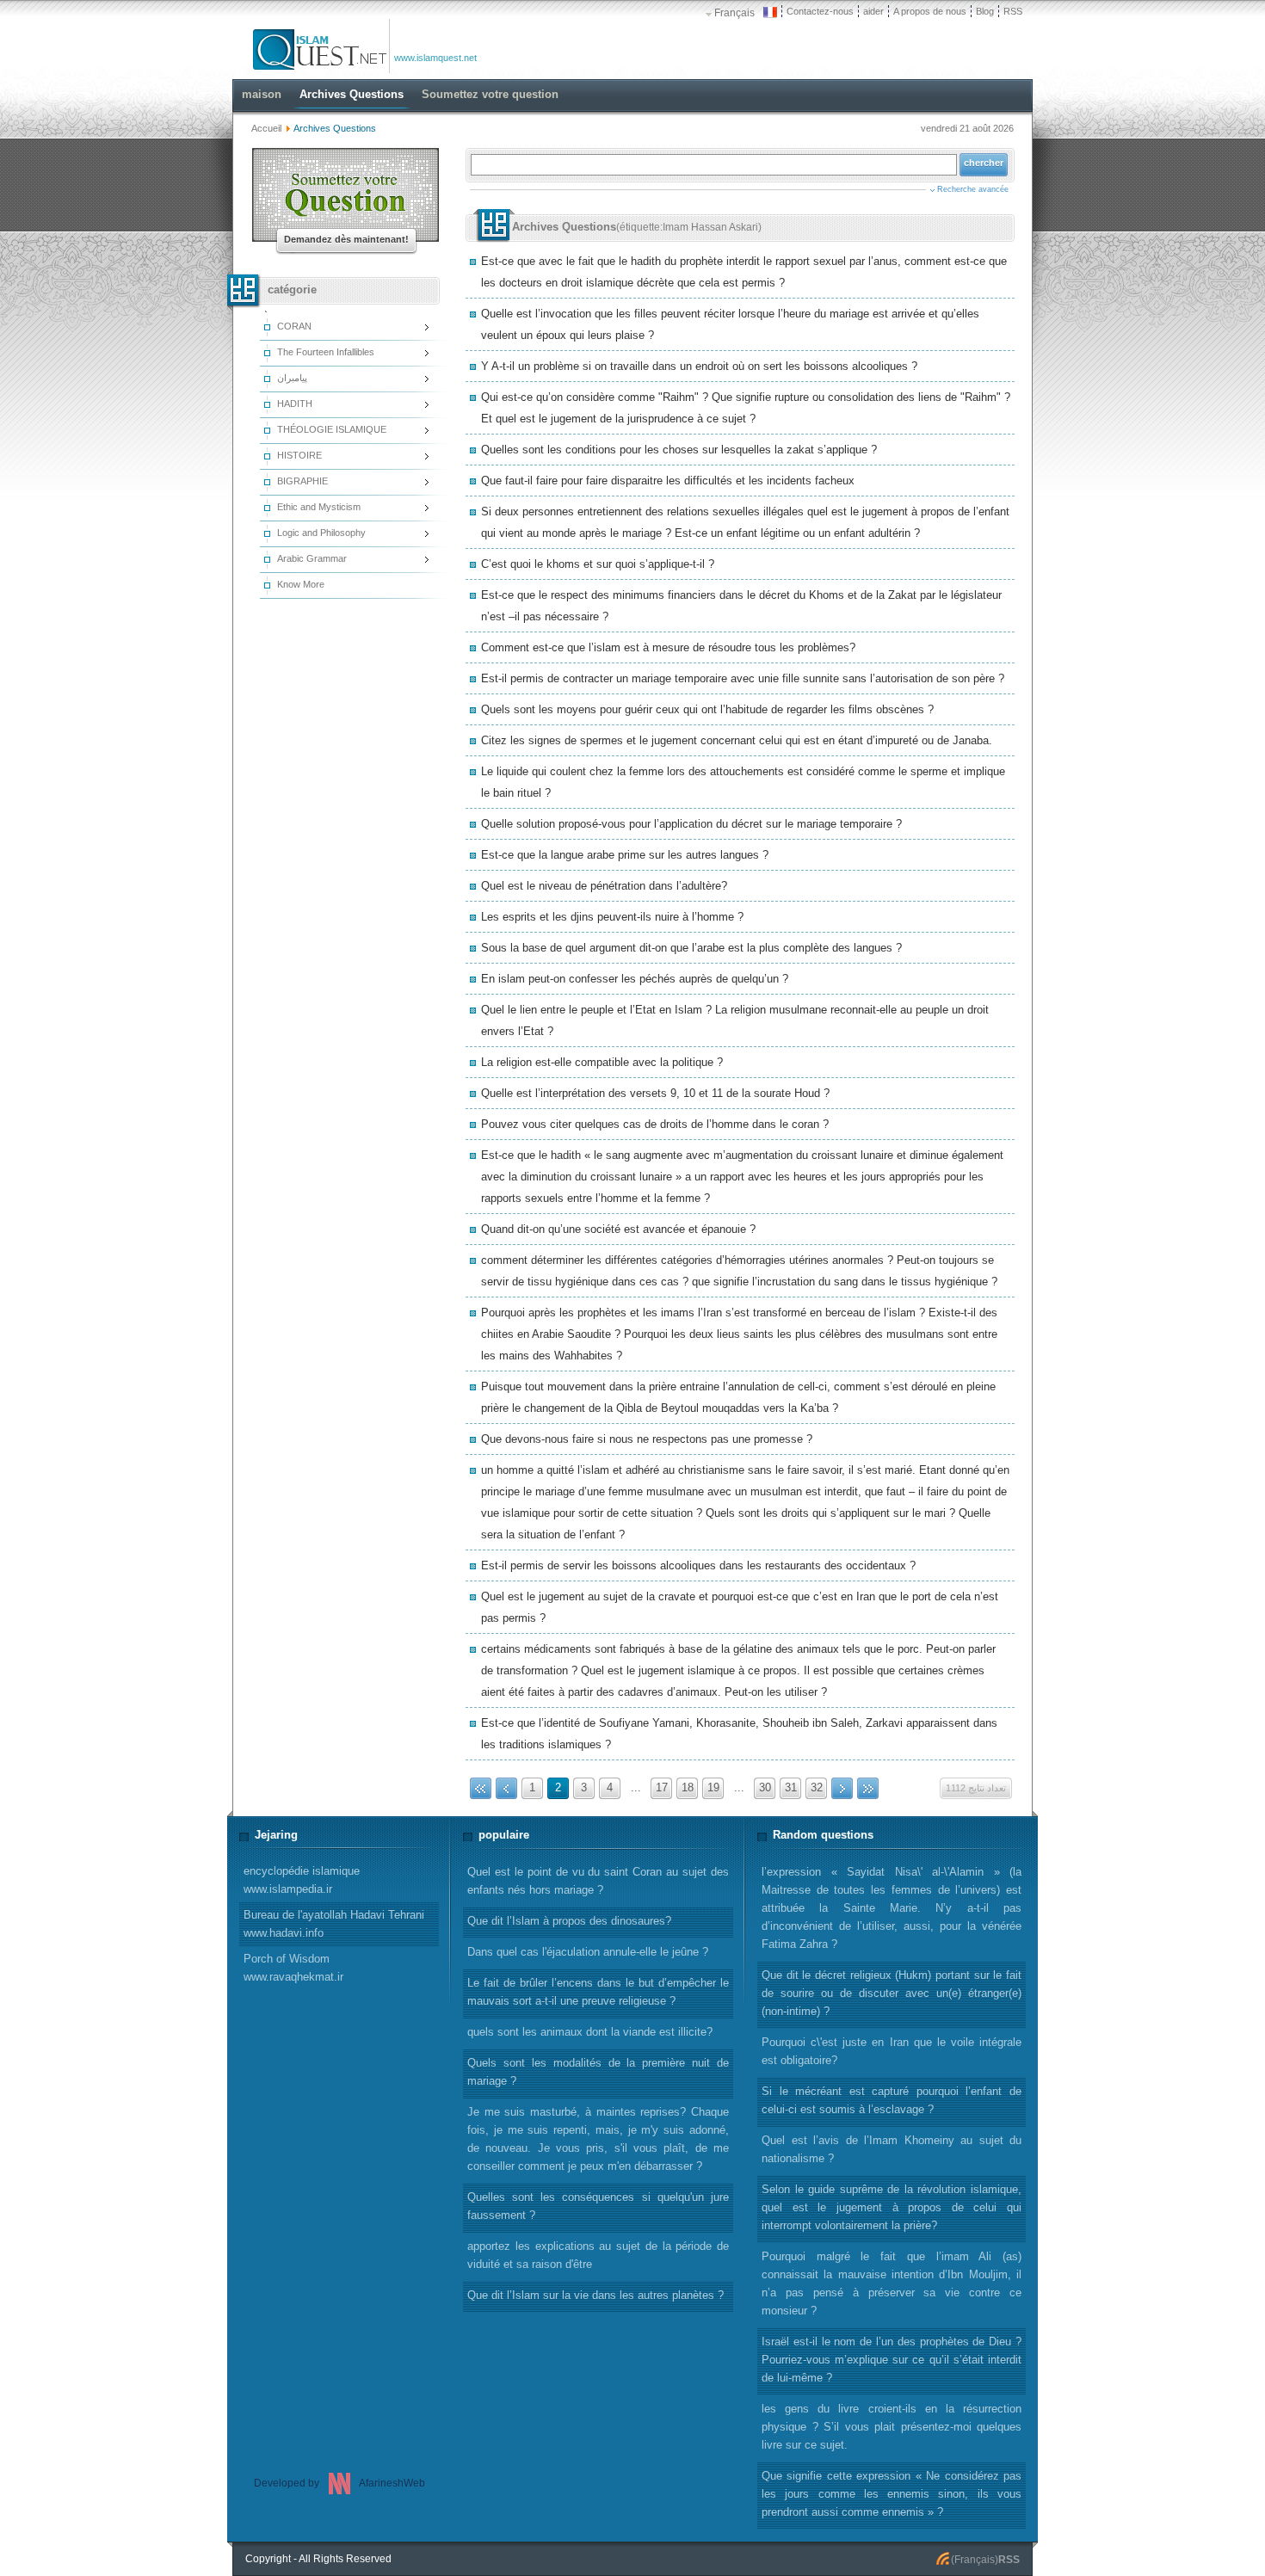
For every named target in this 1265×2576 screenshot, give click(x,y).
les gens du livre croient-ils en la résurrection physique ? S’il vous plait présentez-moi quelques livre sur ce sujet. (892, 2427)
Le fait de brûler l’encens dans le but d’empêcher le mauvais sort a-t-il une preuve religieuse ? (598, 1992)
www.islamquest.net (435, 58)
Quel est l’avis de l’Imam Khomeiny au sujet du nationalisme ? (892, 2149)
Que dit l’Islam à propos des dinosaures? (569, 1921)
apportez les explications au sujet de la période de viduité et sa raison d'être (598, 2255)
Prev (506, 1788)
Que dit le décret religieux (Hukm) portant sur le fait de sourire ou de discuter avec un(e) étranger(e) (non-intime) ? (892, 1993)
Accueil (266, 128)
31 (791, 1787)
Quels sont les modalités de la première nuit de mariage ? (598, 2072)
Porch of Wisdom (293, 1968)
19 (713, 1787)
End (868, 1788)
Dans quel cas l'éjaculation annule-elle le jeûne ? (588, 1952)
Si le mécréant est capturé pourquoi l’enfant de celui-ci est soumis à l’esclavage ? (892, 2100)
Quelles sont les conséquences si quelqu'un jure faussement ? (598, 2206)
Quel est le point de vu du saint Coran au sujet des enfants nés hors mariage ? (598, 1881)
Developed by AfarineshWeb (339, 2483)
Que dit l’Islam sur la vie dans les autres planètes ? (595, 2295)
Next (842, 1788)
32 (817, 1787)
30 (765, 1787)
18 (688, 1787)
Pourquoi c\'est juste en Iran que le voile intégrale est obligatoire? (892, 2051)
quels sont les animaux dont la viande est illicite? (590, 2032)
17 (662, 1787)
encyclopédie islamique (302, 1880)
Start (481, 1788)
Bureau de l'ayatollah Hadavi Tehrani (334, 1924)
